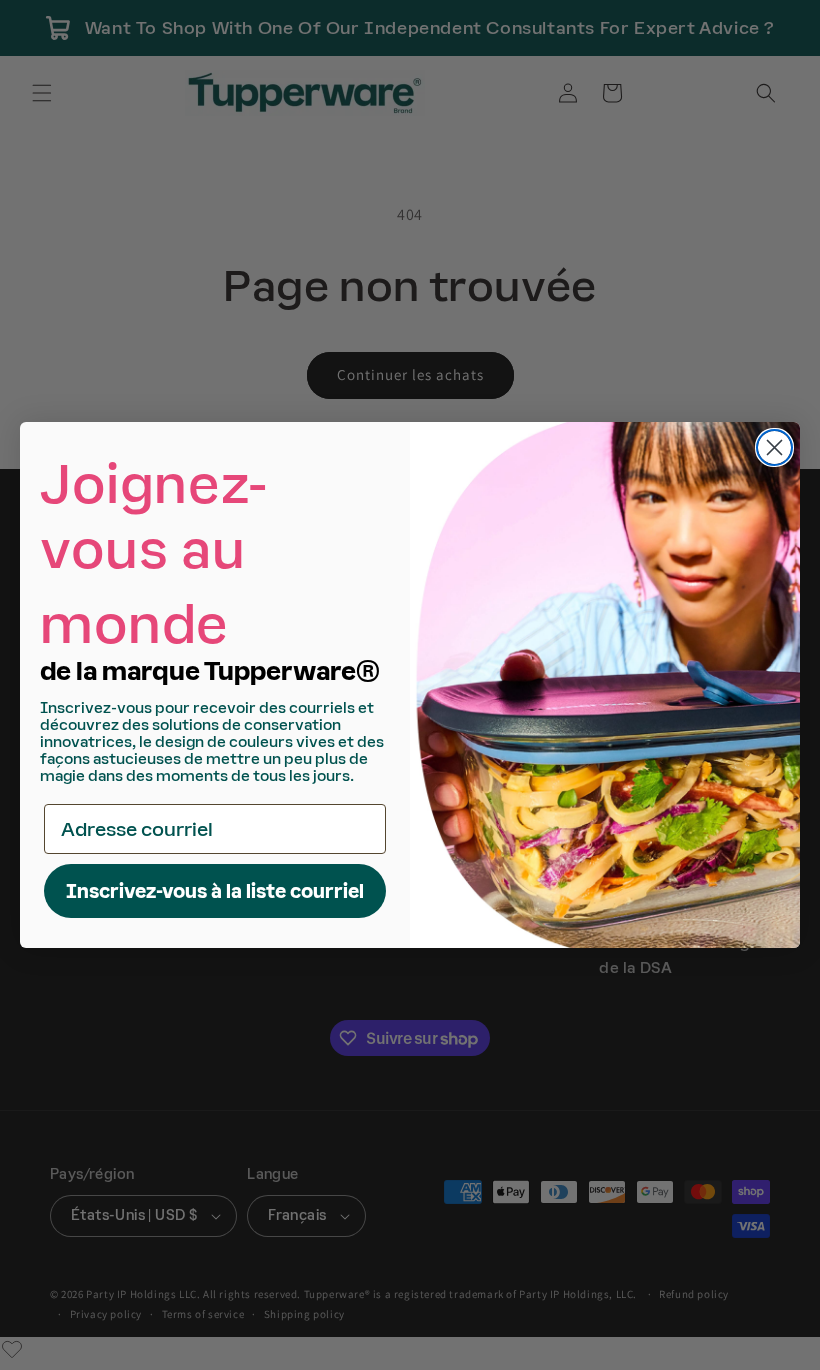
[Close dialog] (774, 447)
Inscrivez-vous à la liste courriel (215, 891)
